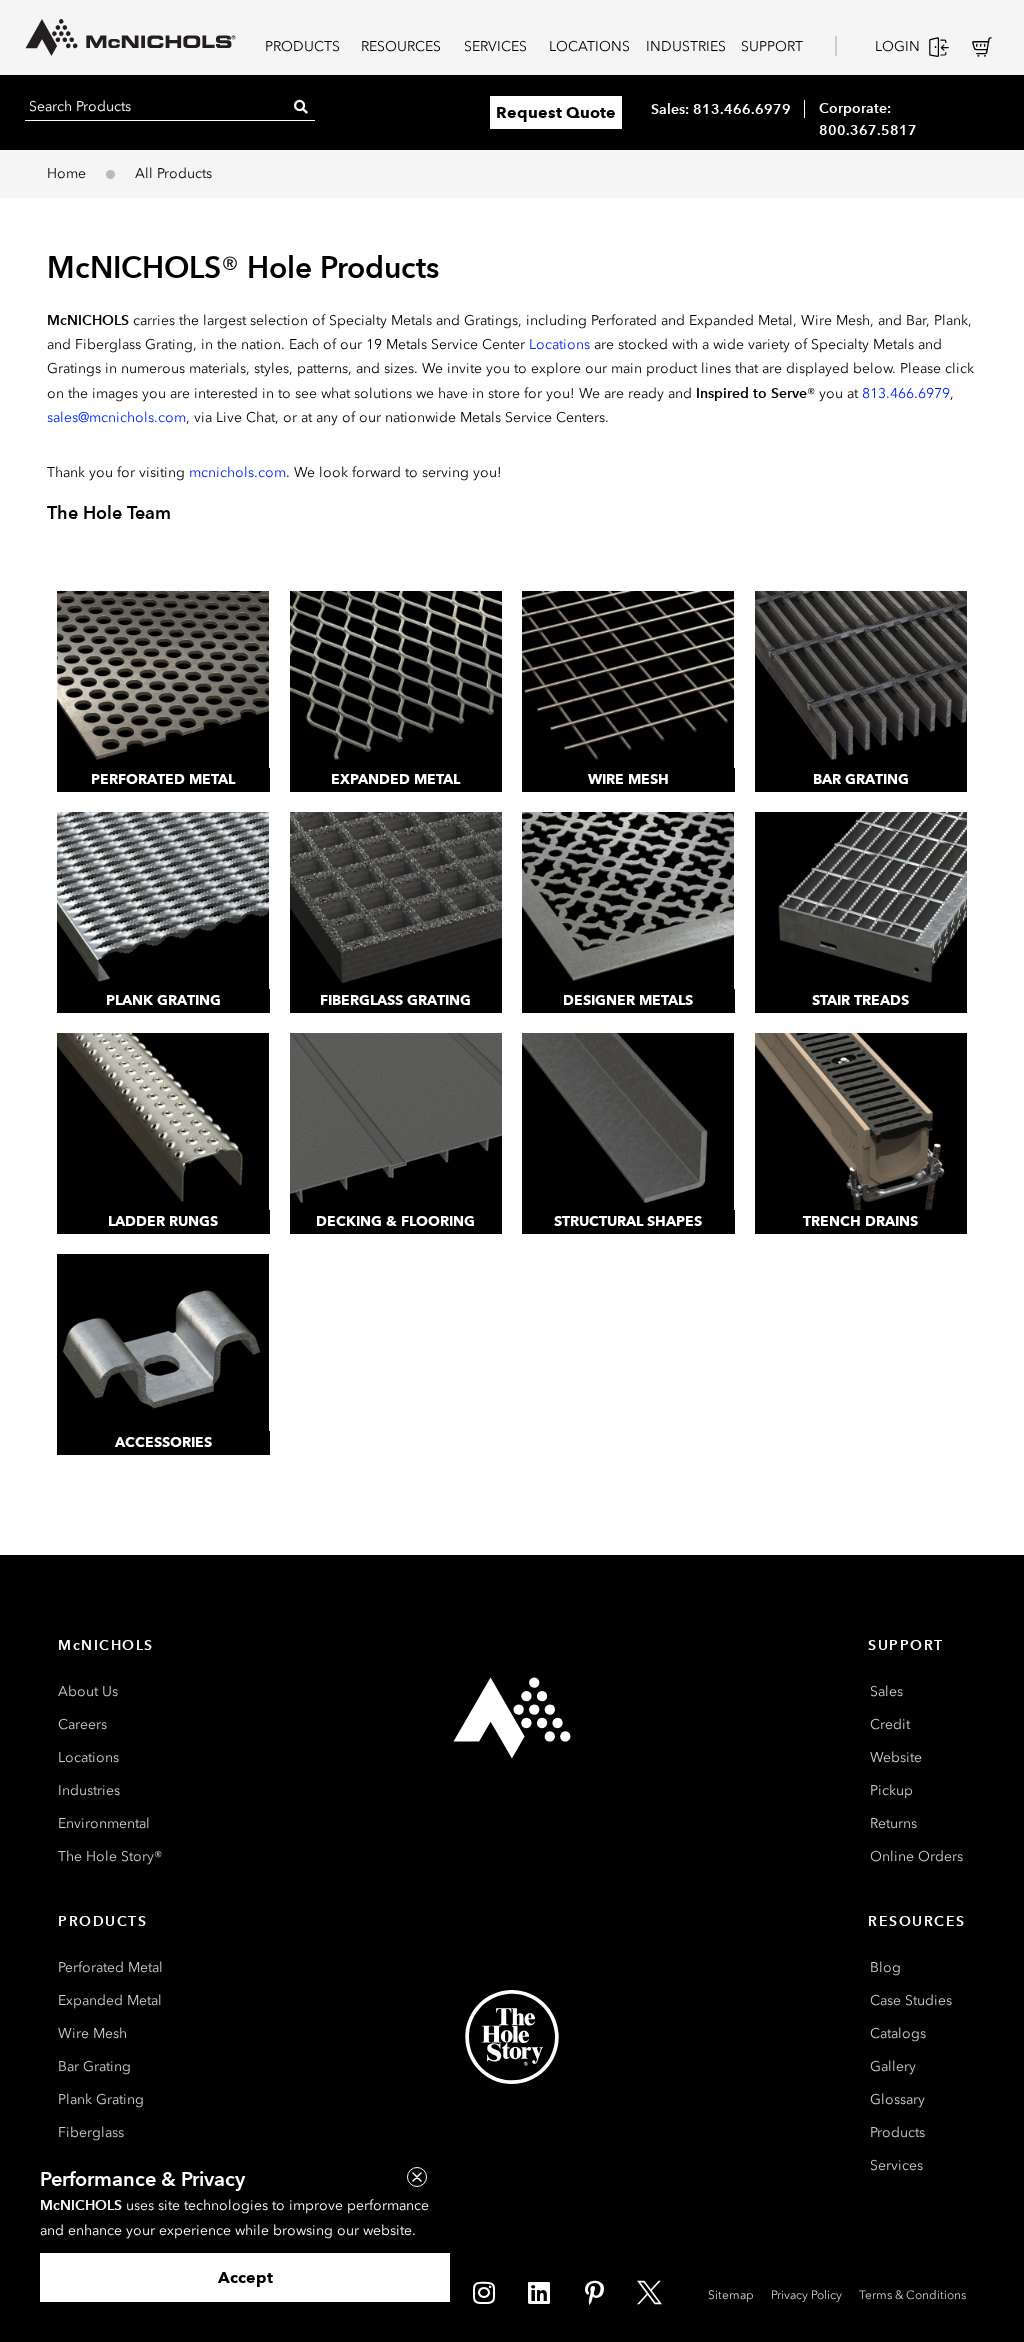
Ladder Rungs (163, 1221)
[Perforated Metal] (163, 679)
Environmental (104, 1823)
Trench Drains (860, 1221)
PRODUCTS (302, 46)
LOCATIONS (589, 46)
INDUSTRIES (686, 46)
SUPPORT (772, 46)
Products (897, 2132)
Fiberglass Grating (395, 1000)
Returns (893, 1823)
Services (896, 2165)
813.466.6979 (906, 393)
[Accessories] (163, 1342)
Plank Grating (163, 1000)
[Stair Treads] (861, 900)
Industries (89, 1790)
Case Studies (911, 2000)
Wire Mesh (628, 779)
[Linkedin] (539, 2292)
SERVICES (495, 46)
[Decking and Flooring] (396, 1121)
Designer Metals (628, 1000)
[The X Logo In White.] (649, 2292)
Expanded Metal (395, 779)
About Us (88, 1691)
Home (66, 173)
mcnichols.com (237, 472)
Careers (82, 1724)
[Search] (301, 106)
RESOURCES (401, 46)
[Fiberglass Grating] (396, 900)
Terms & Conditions (912, 2295)
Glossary (897, 2099)
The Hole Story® (110, 1856)
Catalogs (898, 2033)
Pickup (891, 1790)
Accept (245, 2277)
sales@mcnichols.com (116, 417)
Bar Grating (861, 779)
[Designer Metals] (628, 900)
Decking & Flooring (395, 1221)
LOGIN (897, 46)
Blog (885, 1967)
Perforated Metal (163, 779)
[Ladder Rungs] (163, 1121)
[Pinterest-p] (594, 2292)
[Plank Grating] (163, 900)
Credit (890, 1724)
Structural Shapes (628, 1221)
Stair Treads (860, 1000)
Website (896, 1757)
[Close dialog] (417, 2177)
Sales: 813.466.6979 (721, 109)
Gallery (893, 2066)
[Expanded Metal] (396, 679)
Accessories (163, 1442)
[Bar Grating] (861, 679)
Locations (559, 344)
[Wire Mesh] (628, 679)
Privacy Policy (806, 2295)
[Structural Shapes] (628, 1121)
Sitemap (731, 2295)
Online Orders (916, 1856)
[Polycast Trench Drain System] (861, 1121)
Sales (886, 1691)
